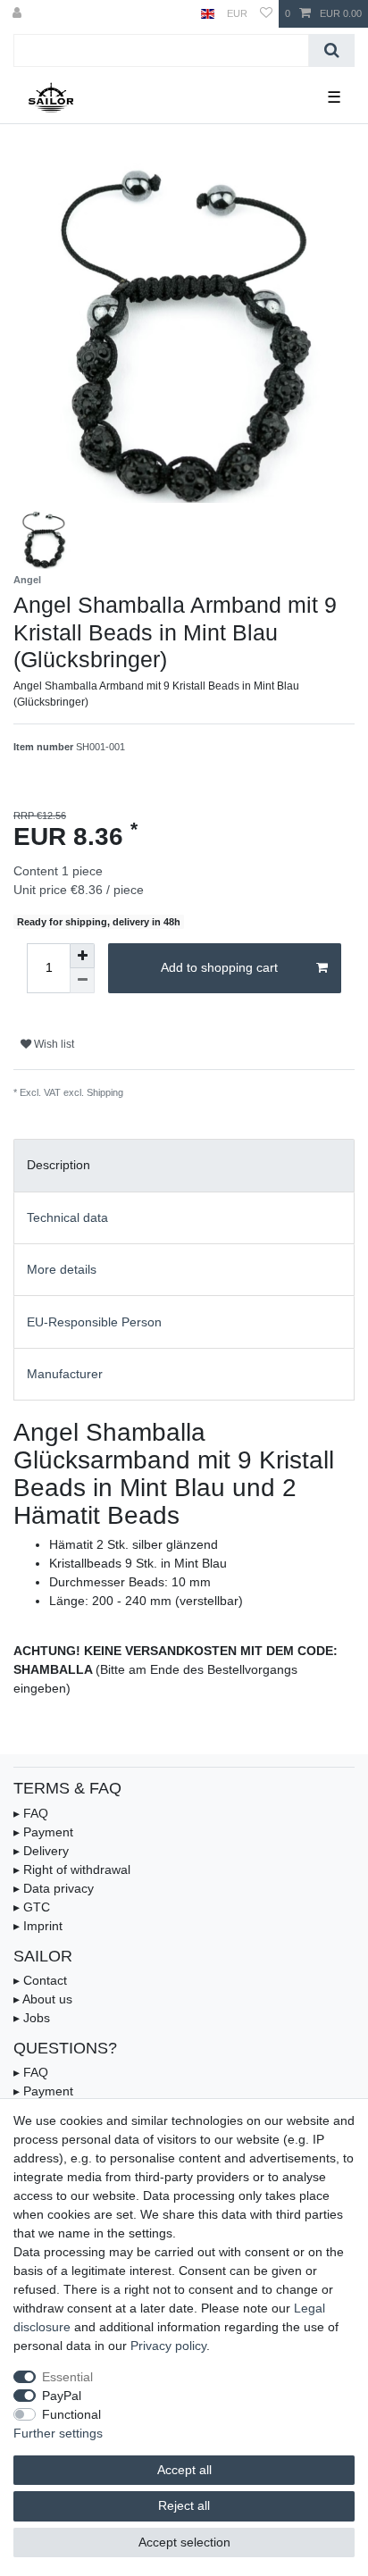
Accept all (184, 2470)
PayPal (62, 2396)
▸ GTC (32, 1907)
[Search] (332, 50)
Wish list (53, 1044)
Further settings (58, 2433)
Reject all (184, 2505)
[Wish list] (266, 14)
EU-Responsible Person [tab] (94, 1322)
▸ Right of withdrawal (72, 1869)
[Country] (208, 14)
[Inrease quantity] (82, 956)
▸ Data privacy (54, 1888)
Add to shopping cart (219, 967)
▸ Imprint (38, 1926)
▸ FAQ (31, 1813)
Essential (67, 2377)
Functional (71, 2414)
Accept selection (184, 2542)
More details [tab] (62, 1269)
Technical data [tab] (67, 1217)
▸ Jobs (32, 2018)
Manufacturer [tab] (65, 1374)
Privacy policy (168, 2346)
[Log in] (19, 14)
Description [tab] (59, 1165)
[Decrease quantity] (82, 981)
